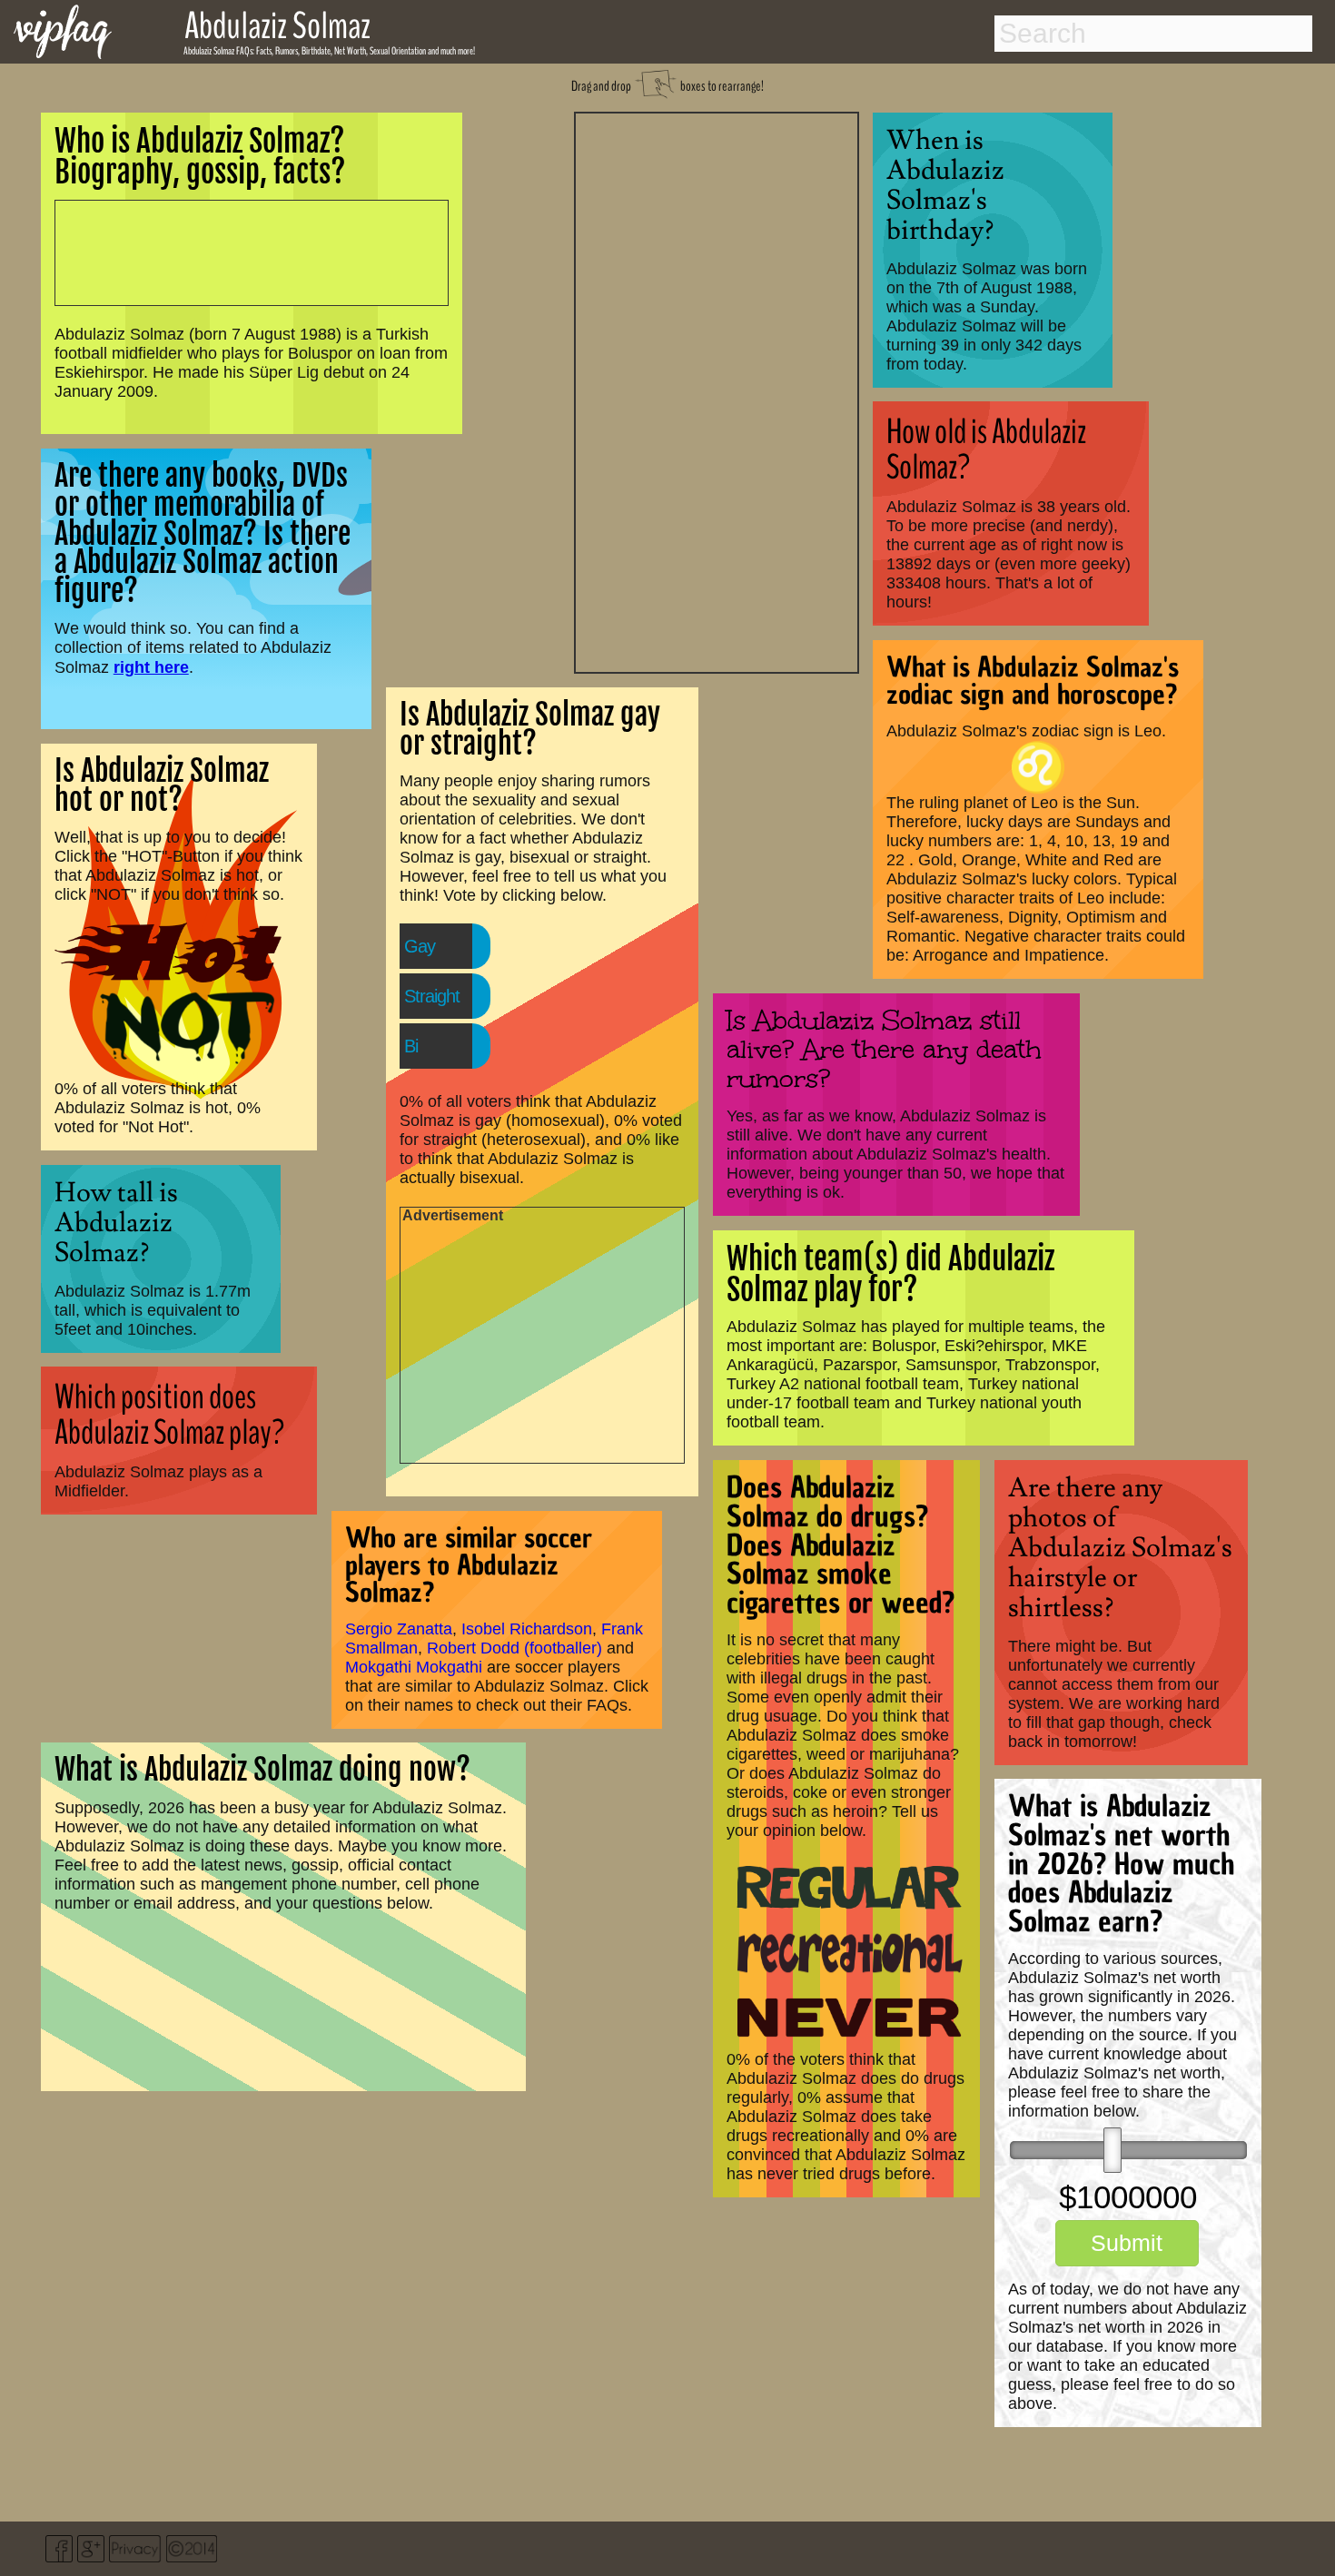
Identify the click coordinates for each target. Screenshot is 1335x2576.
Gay (420, 946)
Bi (411, 1046)
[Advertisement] (717, 390)
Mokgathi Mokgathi (414, 1667)
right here (151, 667)
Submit (1127, 2243)
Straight (432, 996)
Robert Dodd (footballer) (514, 1648)
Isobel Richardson (527, 1629)
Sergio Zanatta (399, 1629)
